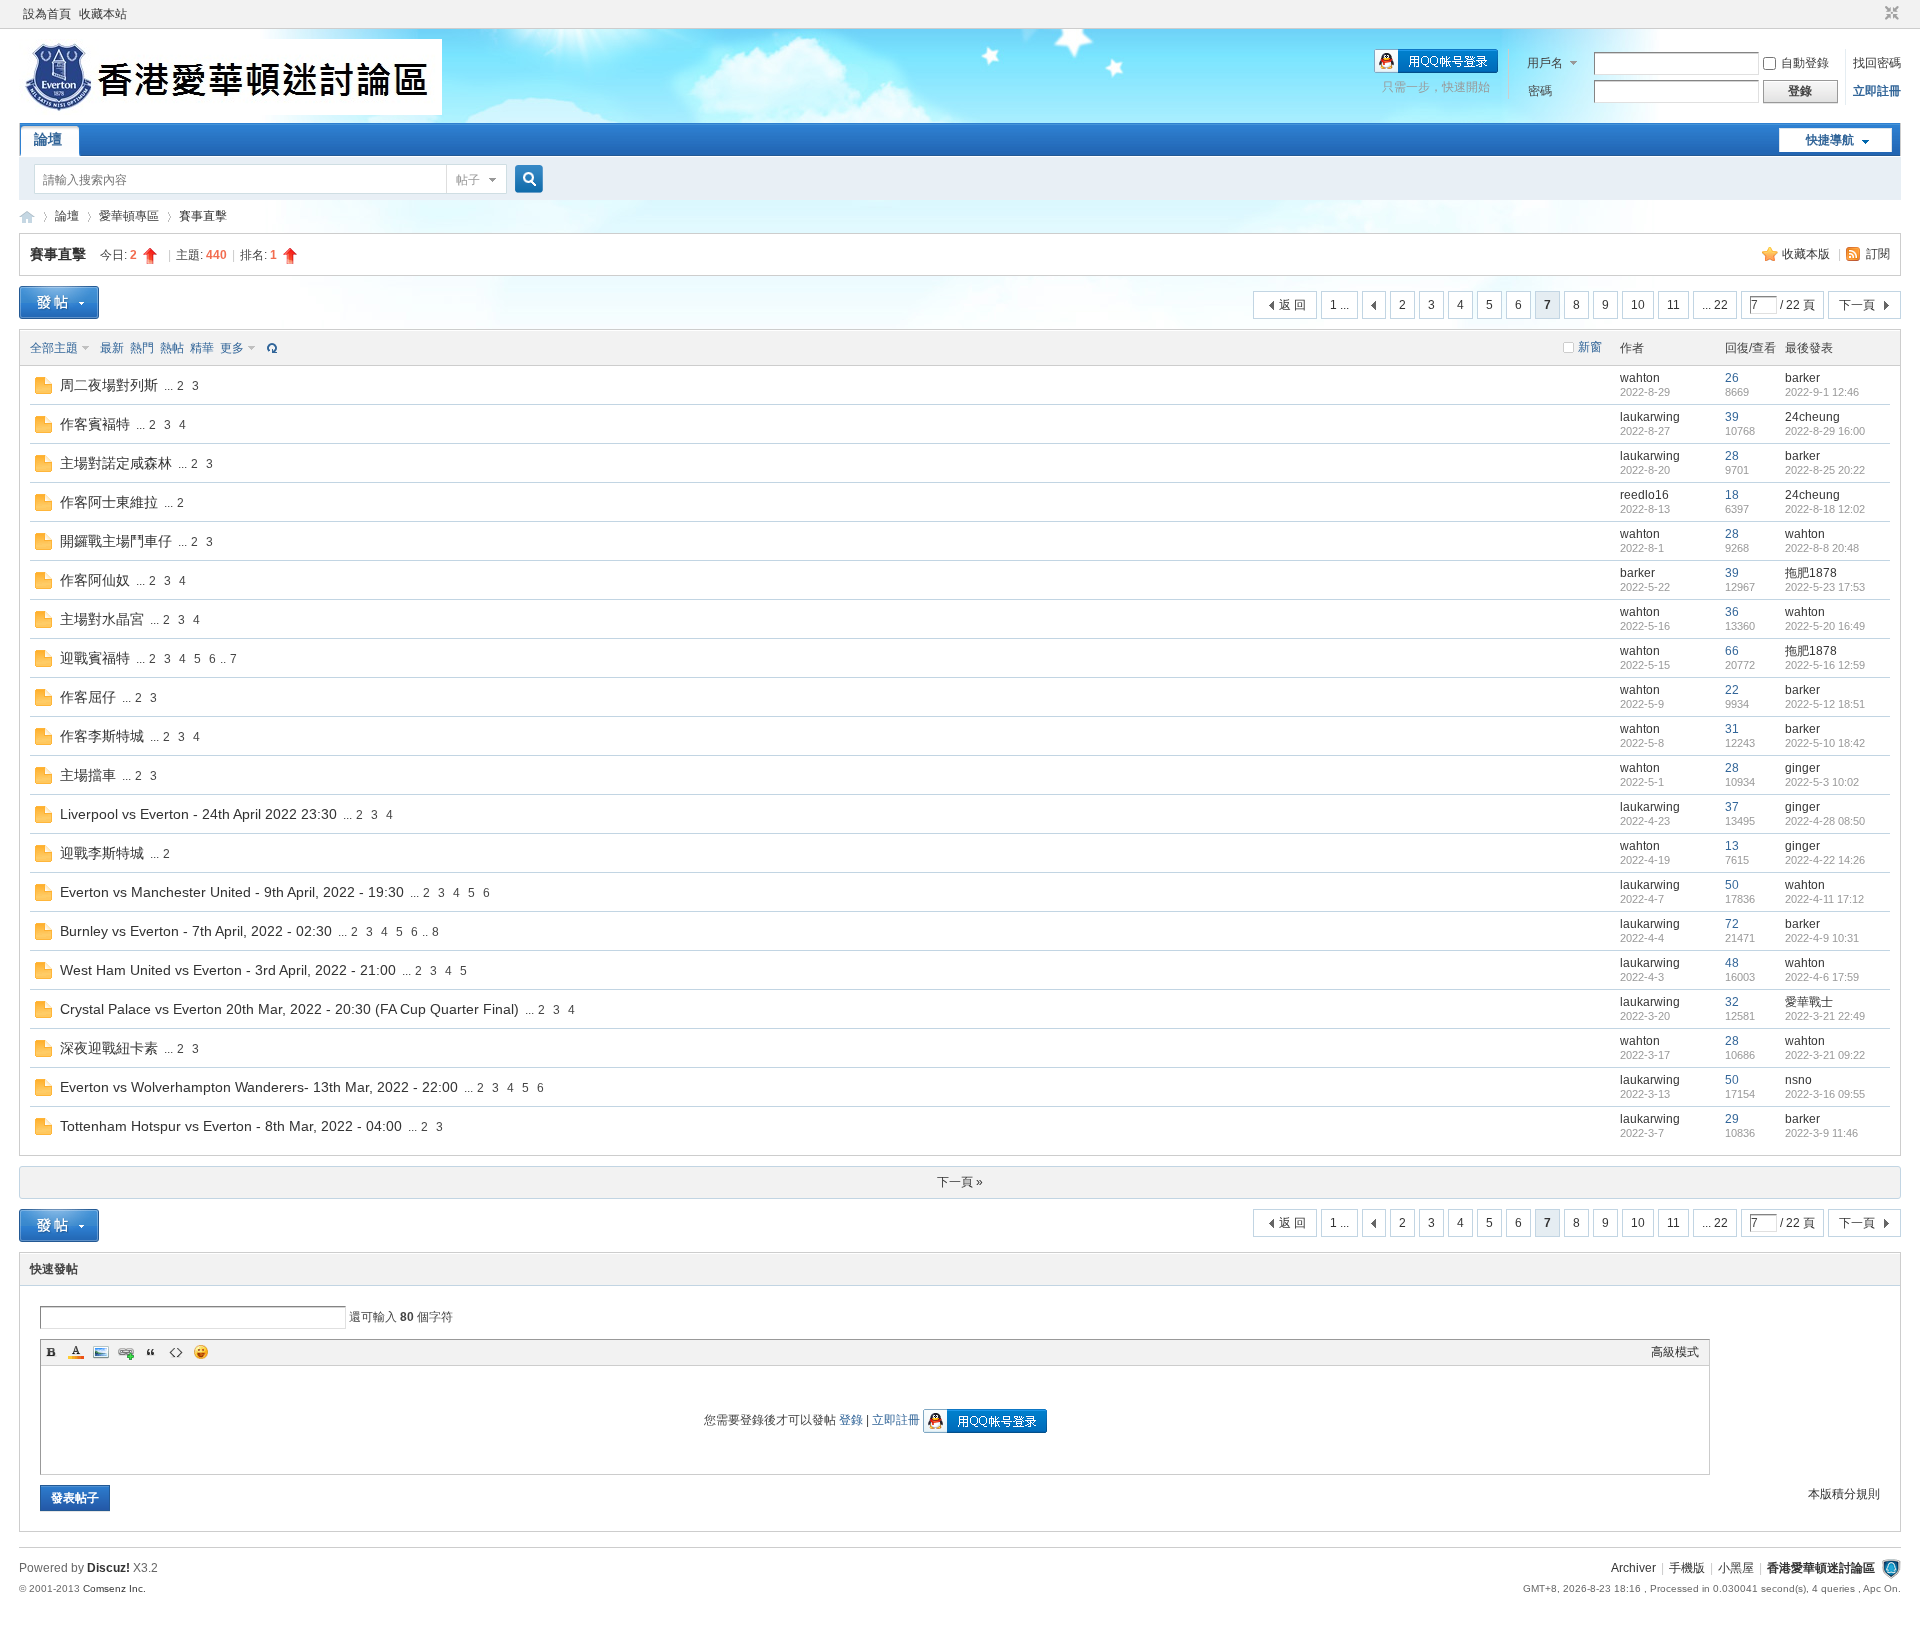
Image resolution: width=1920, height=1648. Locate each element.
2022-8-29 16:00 (1825, 431)
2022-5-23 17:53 (1825, 587)
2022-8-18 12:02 (1825, 509)
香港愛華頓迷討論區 (27, 216)
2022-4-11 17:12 (1824, 899)
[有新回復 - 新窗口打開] (43, 390)
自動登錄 (1805, 63)
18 (1732, 495)
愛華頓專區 (129, 216)
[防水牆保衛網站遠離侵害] (1891, 1568)
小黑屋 (1736, 1568)
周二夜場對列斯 (109, 385)
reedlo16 (1644, 495)
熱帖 (172, 348)
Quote (151, 1352)
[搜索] (526, 179)
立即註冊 (1877, 91)
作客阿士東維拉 (109, 502)
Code (176, 1352)
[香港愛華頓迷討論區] (230, 111)
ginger (1802, 768)
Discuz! (108, 1568)
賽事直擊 (203, 216)
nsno (1798, 1080)
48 (1732, 963)
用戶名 (1545, 63)
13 (1732, 846)
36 (1732, 612)
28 (1732, 456)
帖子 (468, 180)
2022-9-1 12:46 (1822, 392)
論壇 (48, 139)
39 (1732, 417)
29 (1732, 1119)
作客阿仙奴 (95, 580)
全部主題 (54, 348)
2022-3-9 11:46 (1821, 1133)
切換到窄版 (1889, 14)
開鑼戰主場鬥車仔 (116, 541)
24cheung (1812, 417)
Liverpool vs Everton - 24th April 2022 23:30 (198, 814)
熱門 (142, 348)
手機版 (1687, 1568)
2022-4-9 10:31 (1822, 938)
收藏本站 (103, 14)
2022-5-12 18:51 (1825, 704)
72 (1732, 924)
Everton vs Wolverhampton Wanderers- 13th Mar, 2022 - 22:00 (259, 1087)
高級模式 (1675, 1352)
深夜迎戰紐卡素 (109, 1048)
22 (1732, 690)
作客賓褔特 (95, 424)
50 (1732, 885)
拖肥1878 (1811, 573)
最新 (112, 348)
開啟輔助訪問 (1873, 14)
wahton (1640, 378)
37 (1732, 807)
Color (76, 1352)
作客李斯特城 (102, 736)
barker (1802, 378)
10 (1638, 305)
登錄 (851, 1420)
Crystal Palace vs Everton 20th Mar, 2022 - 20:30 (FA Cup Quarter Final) (289, 1009)
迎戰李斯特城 (102, 853)
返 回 (1292, 305)
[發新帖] (59, 302)
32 (1732, 1002)
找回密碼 (1877, 63)
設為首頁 (47, 14)
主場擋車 (88, 775)
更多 (232, 348)
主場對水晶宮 (102, 619)
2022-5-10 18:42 (1825, 743)
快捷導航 (1830, 140)
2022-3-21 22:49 (1825, 1016)
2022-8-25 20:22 (1825, 470)
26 (1732, 378)
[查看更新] (270, 348)
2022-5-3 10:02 (1822, 782)
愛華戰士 (1809, 1002)
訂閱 (1878, 254)
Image (101, 1352)
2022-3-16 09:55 (1825, 1094)
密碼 (1540, 91)
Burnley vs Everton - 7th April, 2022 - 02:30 (196, 931)
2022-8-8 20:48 (1822, 548)
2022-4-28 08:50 (1825, 821)
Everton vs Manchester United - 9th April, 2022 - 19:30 (232, 892)
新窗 (1590, 347)
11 (1673, 305)
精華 (202, 348)
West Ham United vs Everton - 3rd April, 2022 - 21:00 (228, 970)
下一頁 (1857, 305)
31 (1732, 729)
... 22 (1715, 305)
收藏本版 (1807, 254)
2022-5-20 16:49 (1825, 626)
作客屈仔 (88, 697)
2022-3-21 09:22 (1825, 1055)
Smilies (201, 1352)
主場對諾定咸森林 (116, 463)
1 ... (1339, 305)
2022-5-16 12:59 (1825, 665)
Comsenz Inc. (114, 1588)
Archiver (1633, 1568)
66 (1732, 651)
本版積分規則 (1844, 1494)
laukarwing (1650, 417)
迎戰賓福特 (95, 658)
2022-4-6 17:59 (1822, 977)
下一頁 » (960, 1182)
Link (126, 1352)
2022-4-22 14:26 (1825, 860)
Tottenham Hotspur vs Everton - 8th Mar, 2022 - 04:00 (231, 1126)
